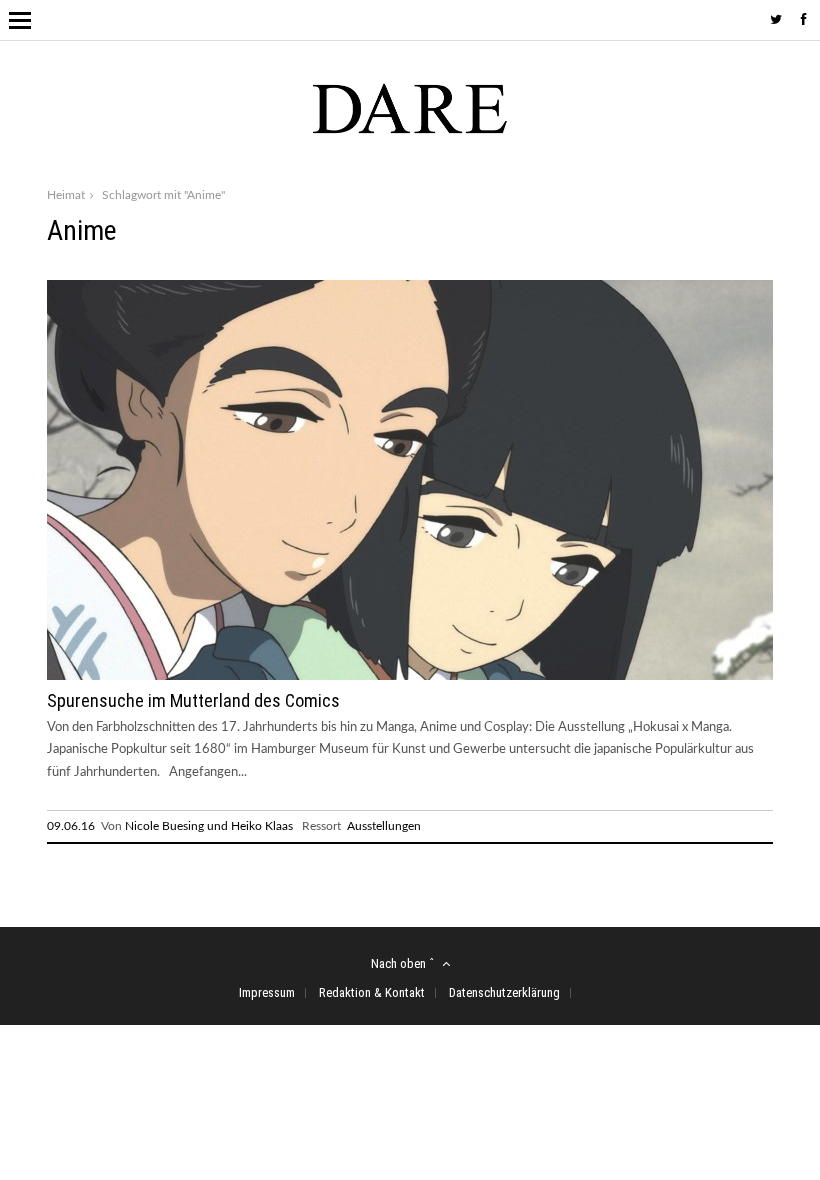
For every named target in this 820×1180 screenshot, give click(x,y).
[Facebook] (804, 20)
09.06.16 (71, 826)
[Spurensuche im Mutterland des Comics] (410, 676)
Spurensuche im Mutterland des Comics (193, 700)
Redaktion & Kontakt (372, 992)
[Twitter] (776, 20)
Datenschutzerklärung (504, 992)
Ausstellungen (384, 826)
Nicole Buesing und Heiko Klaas (209, 826)
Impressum (267, 992)
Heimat (66, 195)
